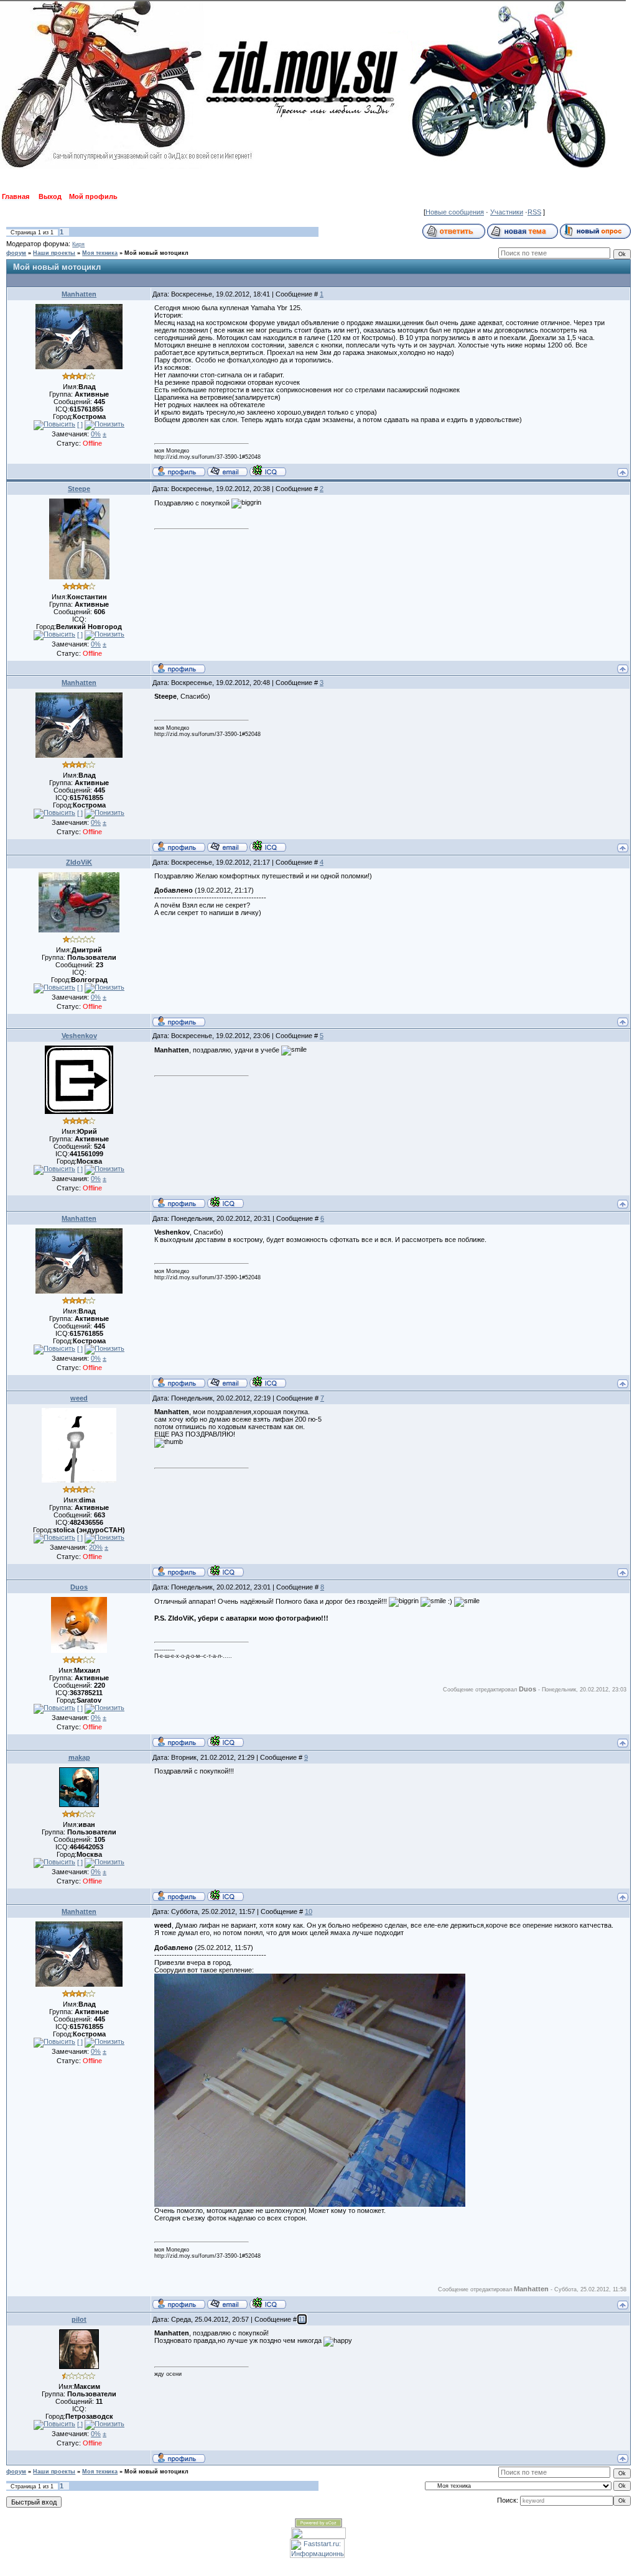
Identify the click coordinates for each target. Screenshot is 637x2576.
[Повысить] (54, 425)
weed (79, 1398)
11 (302, 2319)
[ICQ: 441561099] (226, 1202)
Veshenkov (79, 1036)
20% (96, 1547)
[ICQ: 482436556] (226, 1571)
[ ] (80, 425)
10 (309, 1911)
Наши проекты (54, 253)
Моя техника (100, 253)
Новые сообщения (455, 212)
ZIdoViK (79, 862)
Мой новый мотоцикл (156, 253)
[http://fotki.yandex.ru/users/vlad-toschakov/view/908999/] (310, 2204)
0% (96, 434)
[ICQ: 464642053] (226, 1895)
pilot (79, 2319)
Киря (78, 244)
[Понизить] (105, 425)
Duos (79, 1587)
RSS (534, 212)
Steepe (79, 489)
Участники (507, 212)
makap (79, 1757)
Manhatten (79, 294)
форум (16, 253)
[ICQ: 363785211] (226, 1741)
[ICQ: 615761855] (268, 471)
